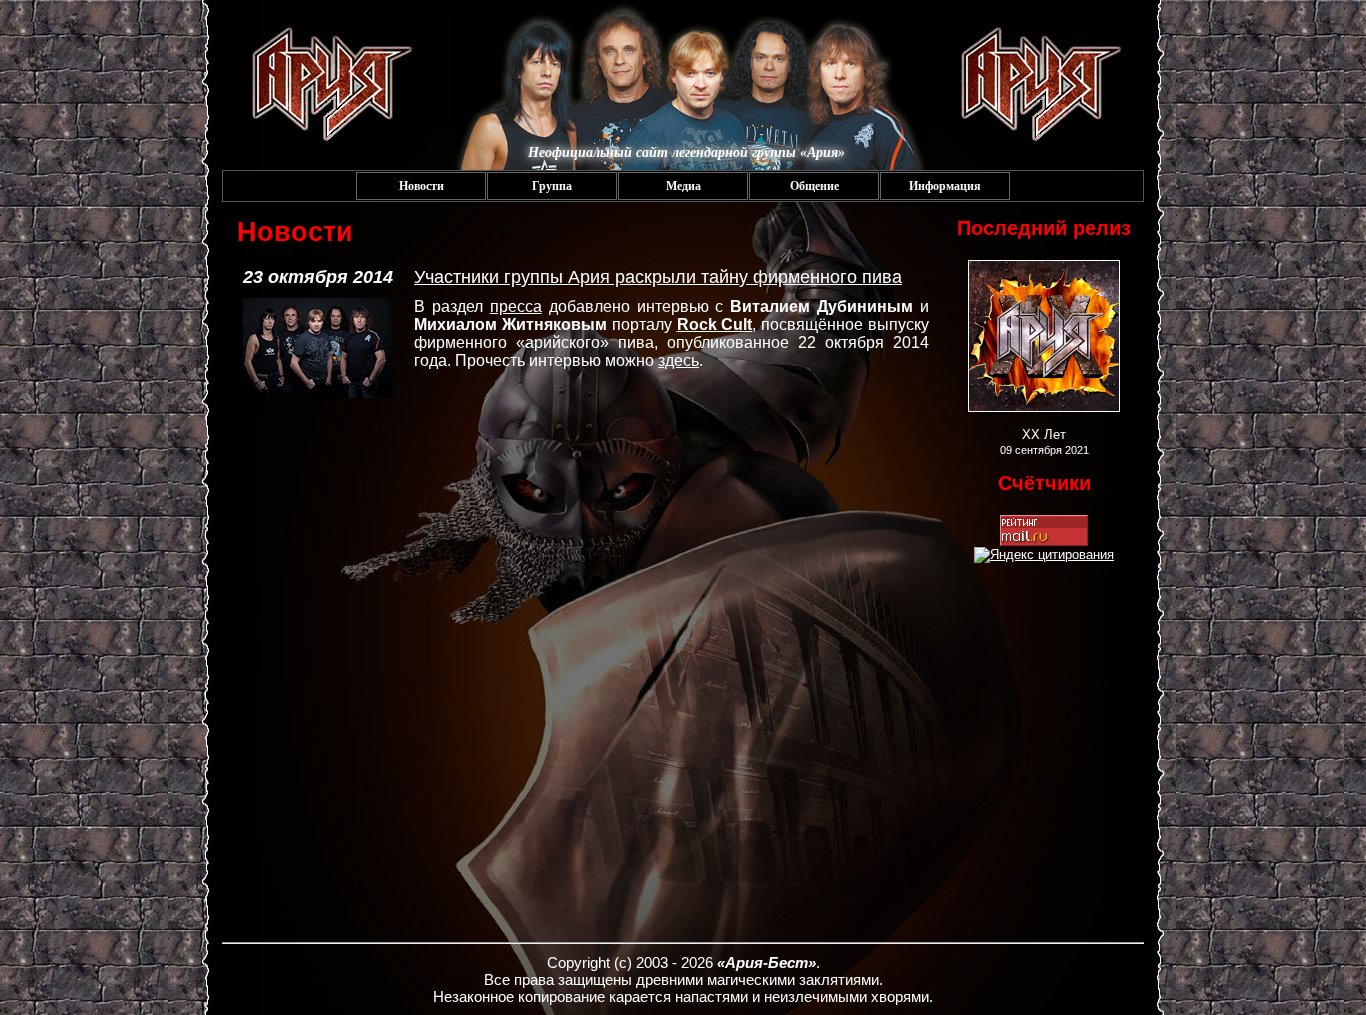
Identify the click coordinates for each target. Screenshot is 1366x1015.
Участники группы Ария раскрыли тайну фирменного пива (658, 277)
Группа (552, 186)
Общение (814, 186)
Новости (421, 186)
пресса (516, 306)
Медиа (683, 186)
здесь (678, 360)
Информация (945, 186)
